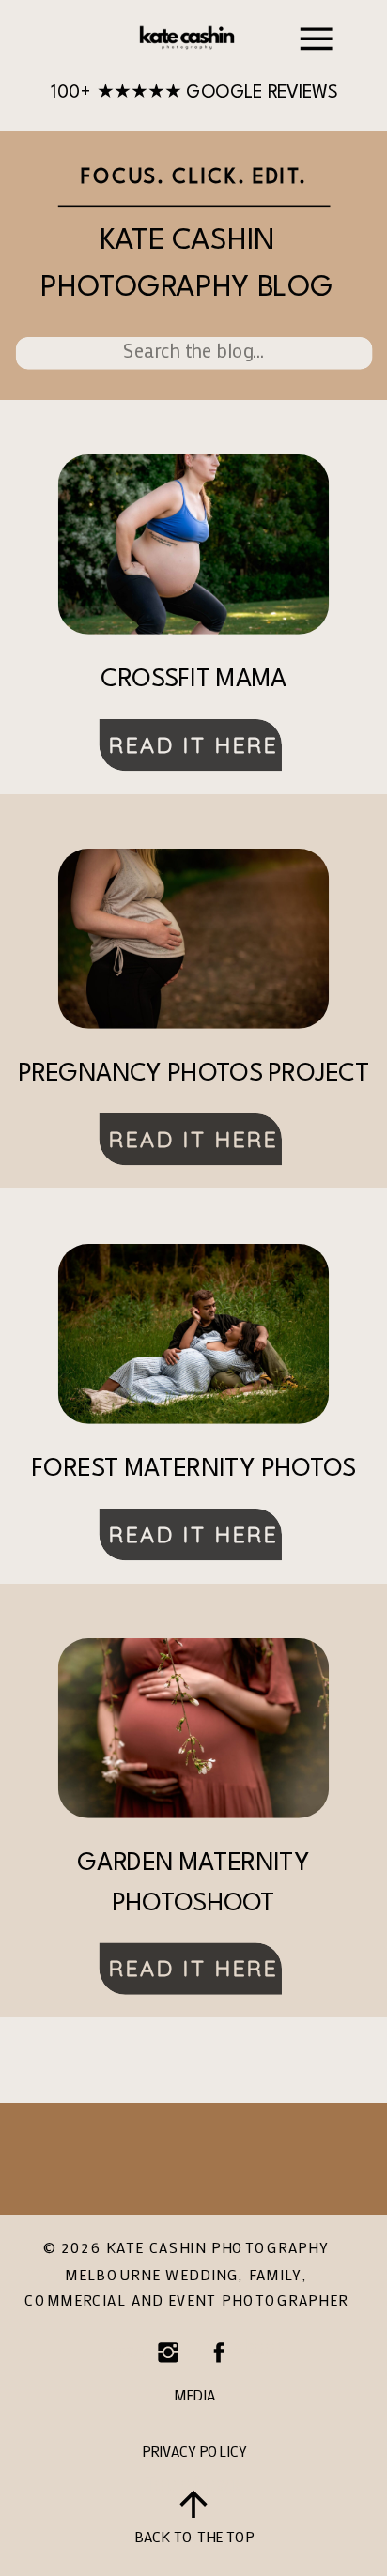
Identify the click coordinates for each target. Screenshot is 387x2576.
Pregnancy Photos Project (194, 1075)
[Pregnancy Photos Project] (193, 939)
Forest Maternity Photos (193, 1470)
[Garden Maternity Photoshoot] (193, 1728)
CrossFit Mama (193, 681)
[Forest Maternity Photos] (193, 1334)
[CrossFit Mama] (193, 544)
